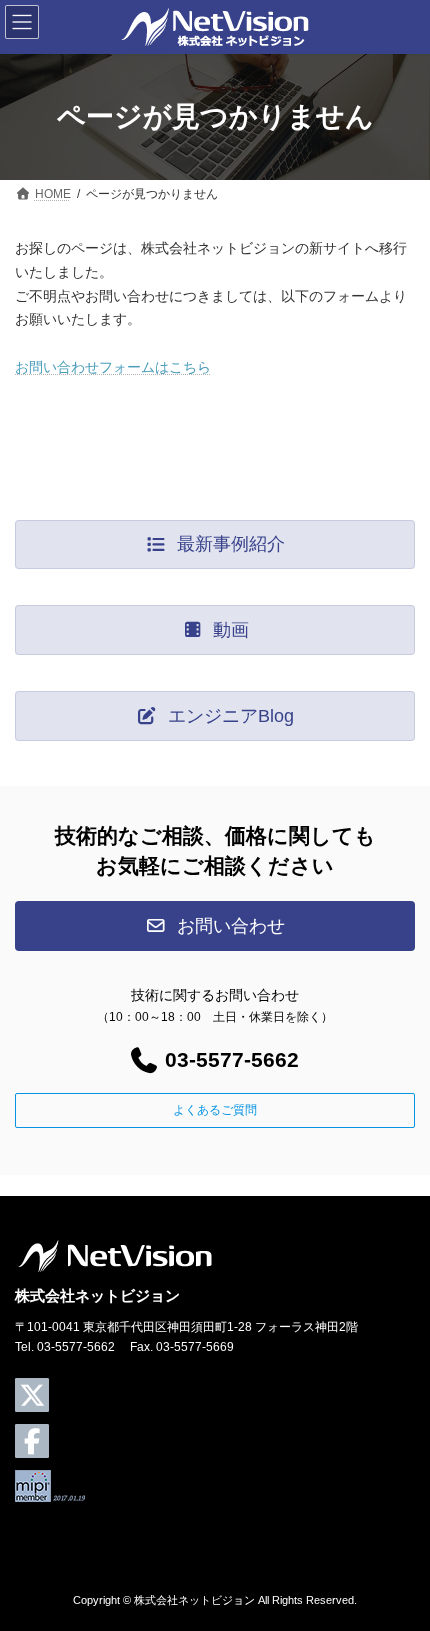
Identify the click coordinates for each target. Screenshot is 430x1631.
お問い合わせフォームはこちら (113, 367)
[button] (215, 545)
